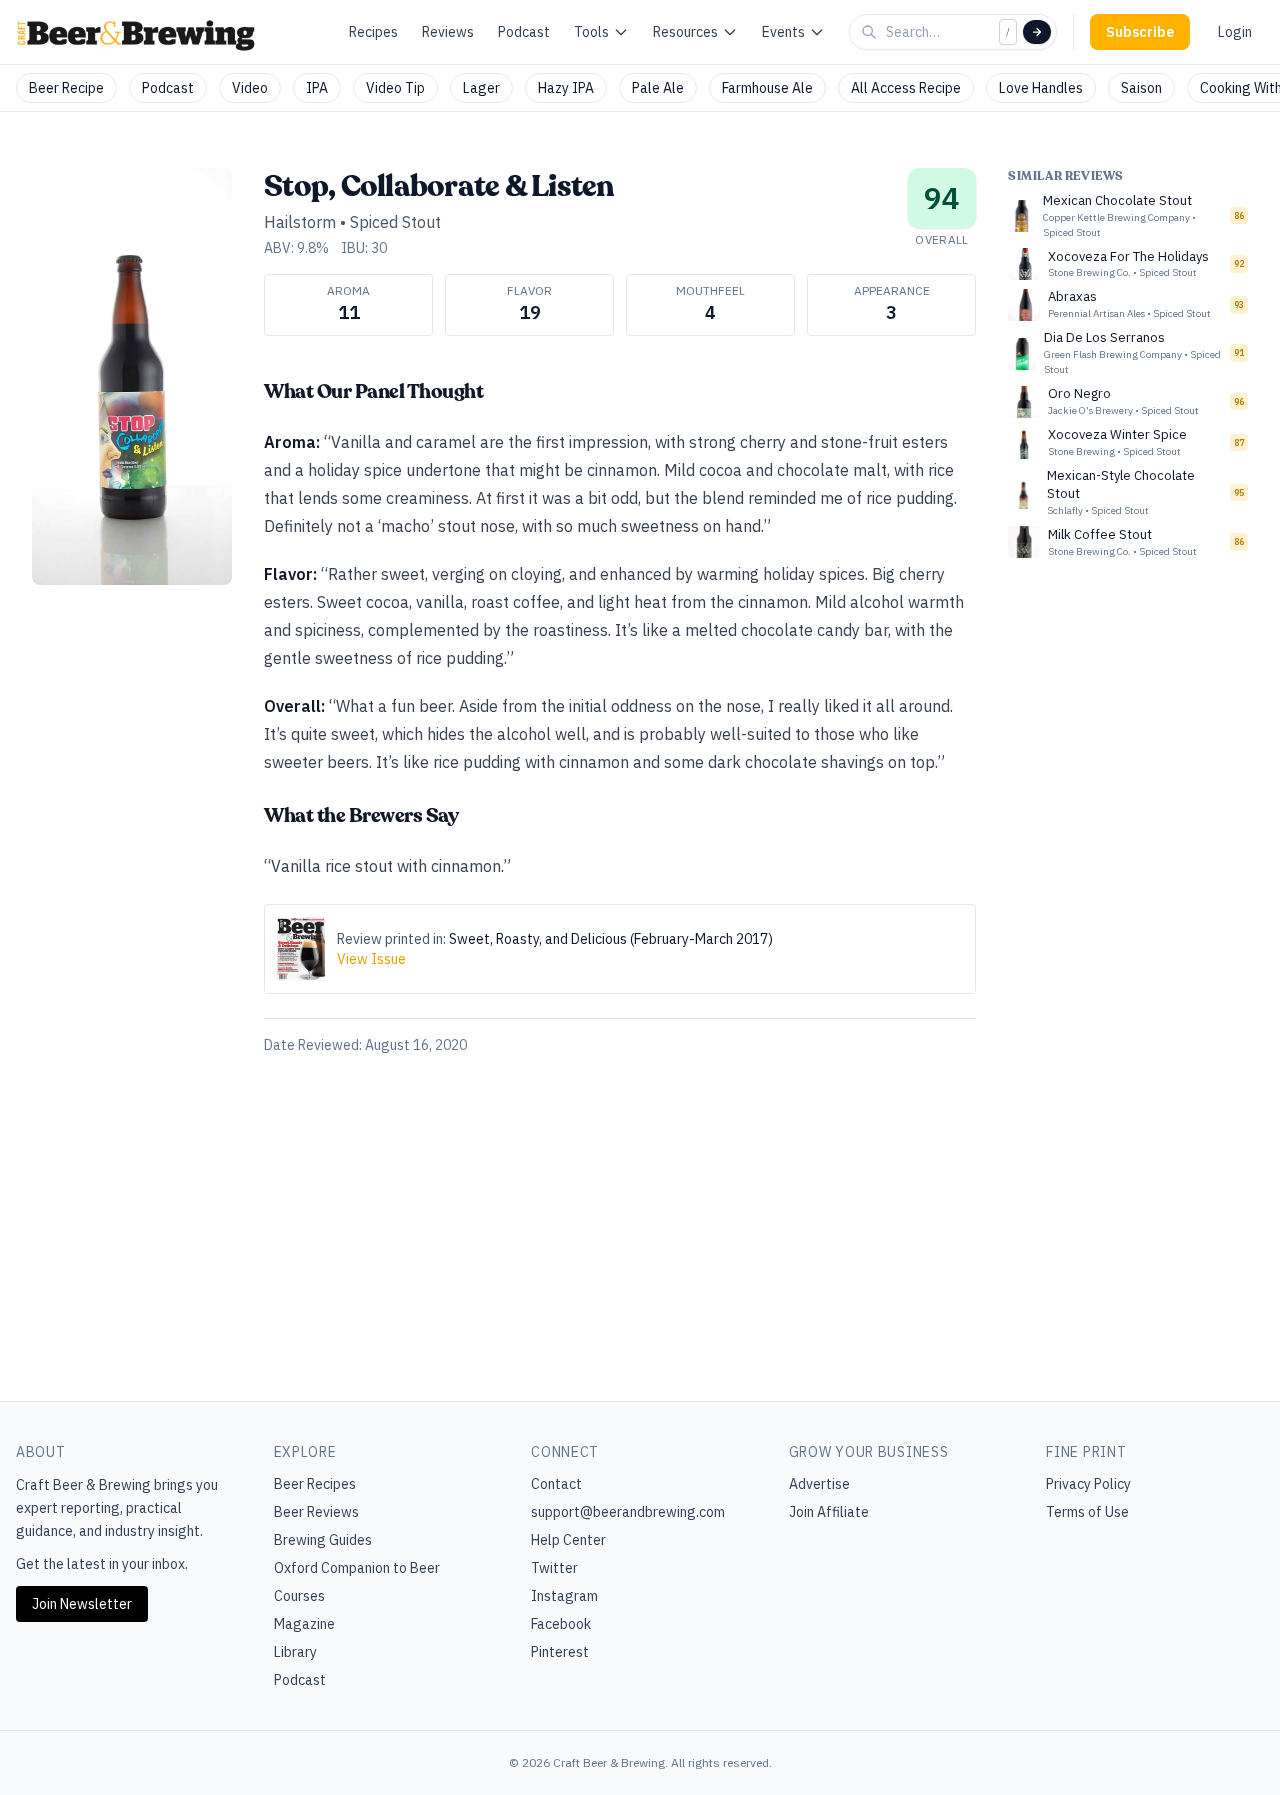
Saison (1141, 88)
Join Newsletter (82, 1604)
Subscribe (1140, 32)
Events (783, 32)
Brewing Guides (323, 1540)
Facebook (561, 1624)
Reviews (448, 32)
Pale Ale (658, 88)
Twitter (554, 1568)
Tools (591, 32)
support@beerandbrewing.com (628, 1512)
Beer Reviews (316, 1512)
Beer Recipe (66, 88)
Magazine (304, 1624)
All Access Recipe (906, 88)
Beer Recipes (315, 1484)
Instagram (564, 1596)
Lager (481, 88)
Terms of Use (1087, 1512)
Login (1235, 32)
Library (295, 1652)
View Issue (371, 959)
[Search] (1037, 32)
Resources (685, 32)
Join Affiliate (829, 1512)
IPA (317, 88)
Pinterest (560, 1652)
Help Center (568, 1540)
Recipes (373, 32)
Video (250, 88)
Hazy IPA (566, 88)
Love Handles (1041, 88)
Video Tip (395, 88)
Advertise (819, 1484)
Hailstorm (300, 222)
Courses (299, 1596)
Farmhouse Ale (767, 88)
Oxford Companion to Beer (357, 1568)
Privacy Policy (1088, 1484)
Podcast (524, 32)
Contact (556, 1484)
